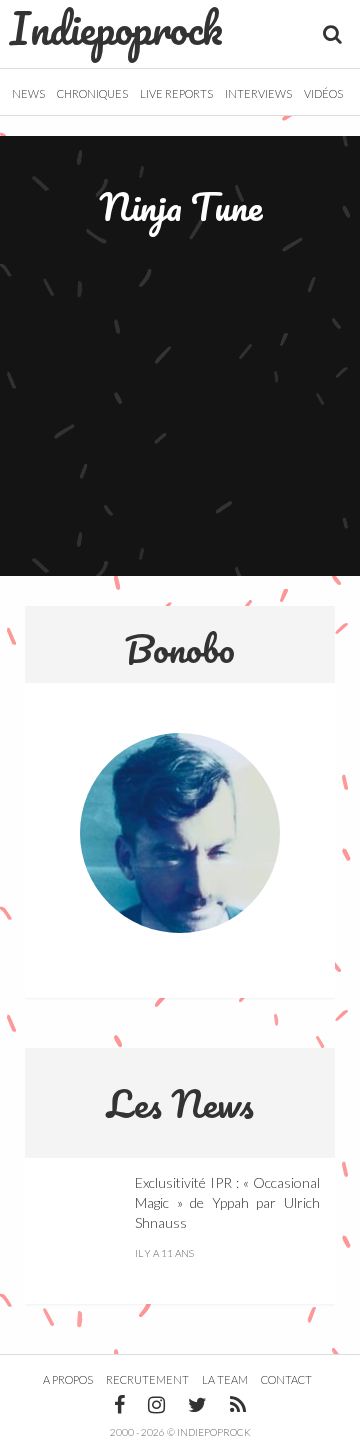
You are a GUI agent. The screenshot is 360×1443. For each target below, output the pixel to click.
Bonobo (180, 648)
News (28, 93)
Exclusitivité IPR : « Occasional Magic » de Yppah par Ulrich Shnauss (227, 1202)
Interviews (258, 93)
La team (225, 1379)
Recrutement (147, 1379)
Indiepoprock (116, 28)
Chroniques (92, 93)
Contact (286, 1379)
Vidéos (323, 93)
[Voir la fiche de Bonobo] (180, 833)
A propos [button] (68, 1379)
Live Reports (176, 93)
